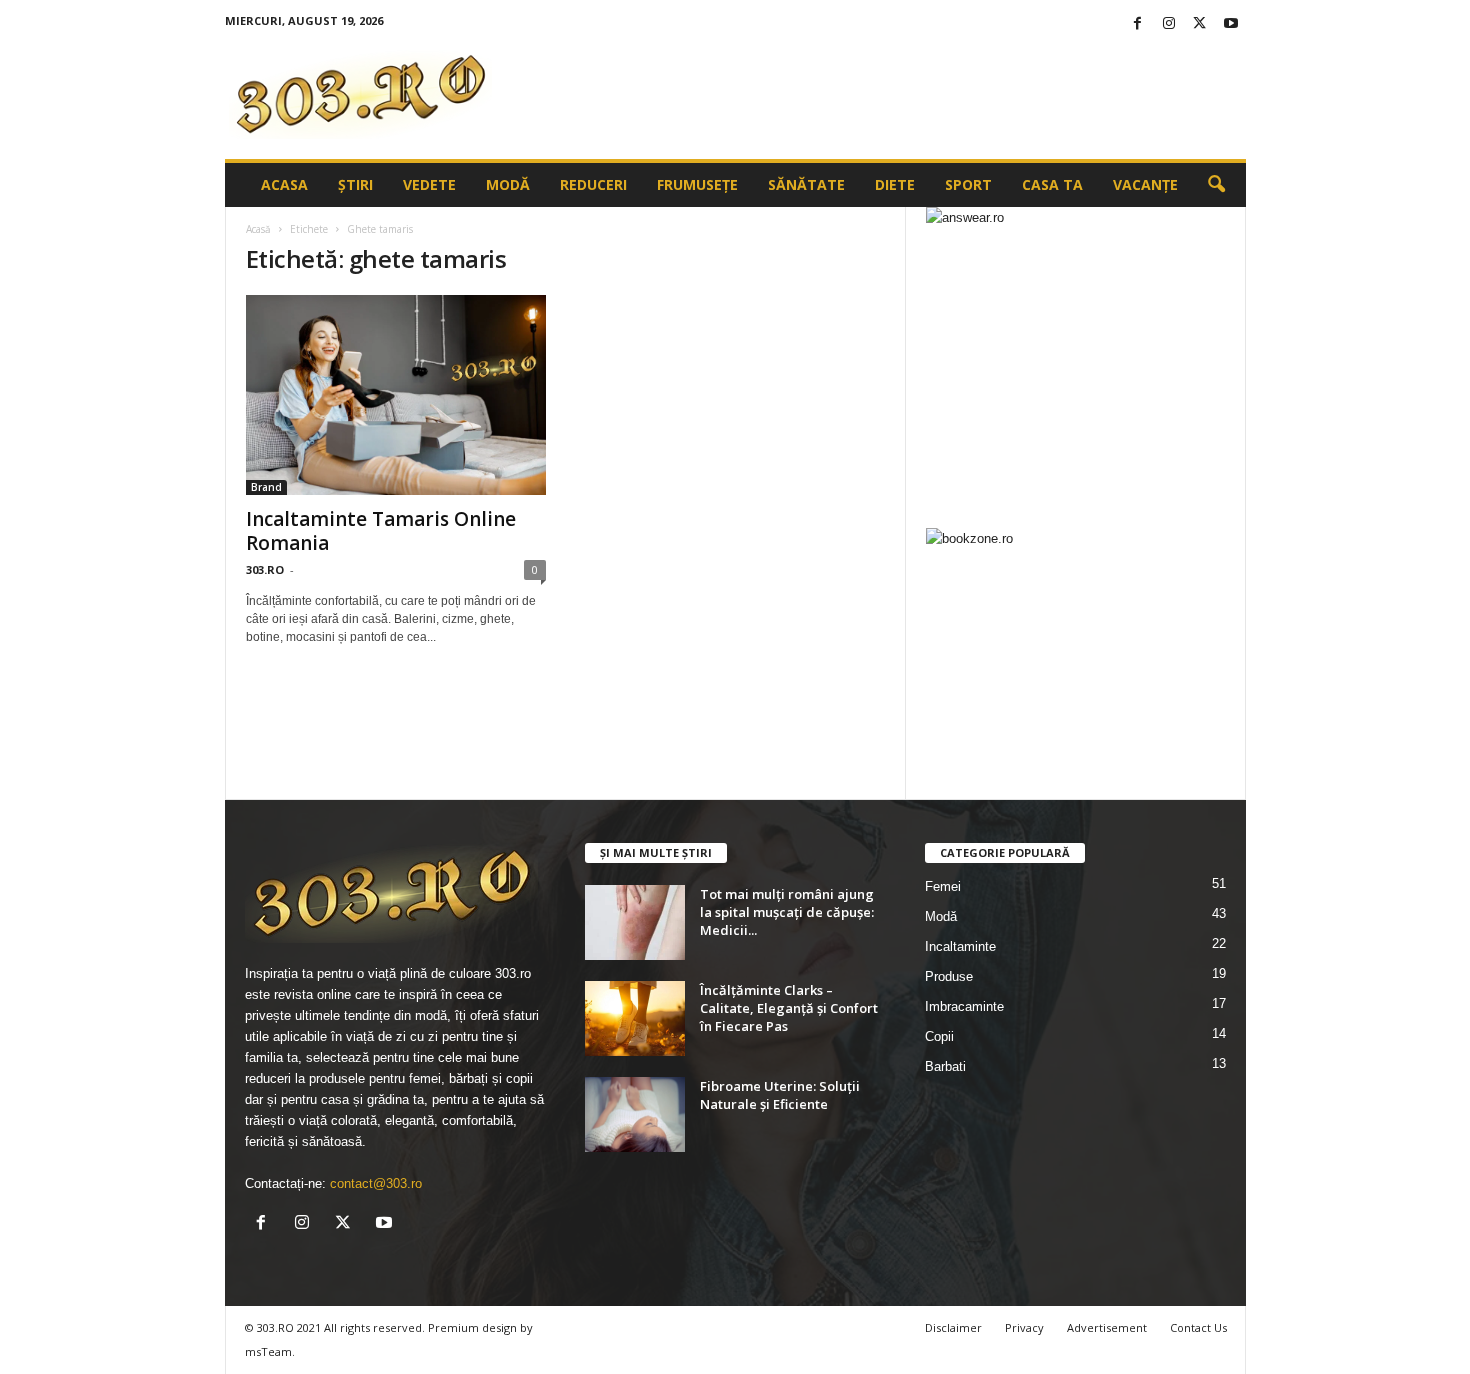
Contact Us (1198, 1327)
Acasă (258, 229)
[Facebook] (1138, 24)
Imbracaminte (964, 1006)
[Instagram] (1169, 24)
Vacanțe (1145, 184)
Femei (943, 886)
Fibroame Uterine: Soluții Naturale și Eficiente (780, 1095)
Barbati (945, 1066)
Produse (949, 976)
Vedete (429, 184)
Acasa (284, 184)
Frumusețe (697, 184)
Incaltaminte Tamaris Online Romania (381, 531)
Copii (939, 1036)
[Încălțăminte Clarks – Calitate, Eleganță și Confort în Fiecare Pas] (635, 1018)
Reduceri (593, 184)
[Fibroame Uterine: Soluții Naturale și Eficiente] (635, 1114)
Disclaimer (953, 1327)
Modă (508, 184)
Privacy (1024, 1327)
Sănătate (806, 184)
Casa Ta (1052, 184)
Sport (968, 184)
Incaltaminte (960, 946)
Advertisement (1107, 1327)
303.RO (265, 569)
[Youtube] (1231, 24)
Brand (266, 487)
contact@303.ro (376, 1183)
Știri (355, 184)
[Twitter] (1200, 24)
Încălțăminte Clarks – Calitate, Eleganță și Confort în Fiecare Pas (789, 1008)
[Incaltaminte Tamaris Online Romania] (396, 395)
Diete (895, 184)
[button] (1216, 185)
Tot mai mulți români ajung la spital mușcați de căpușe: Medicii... (787, 912)
